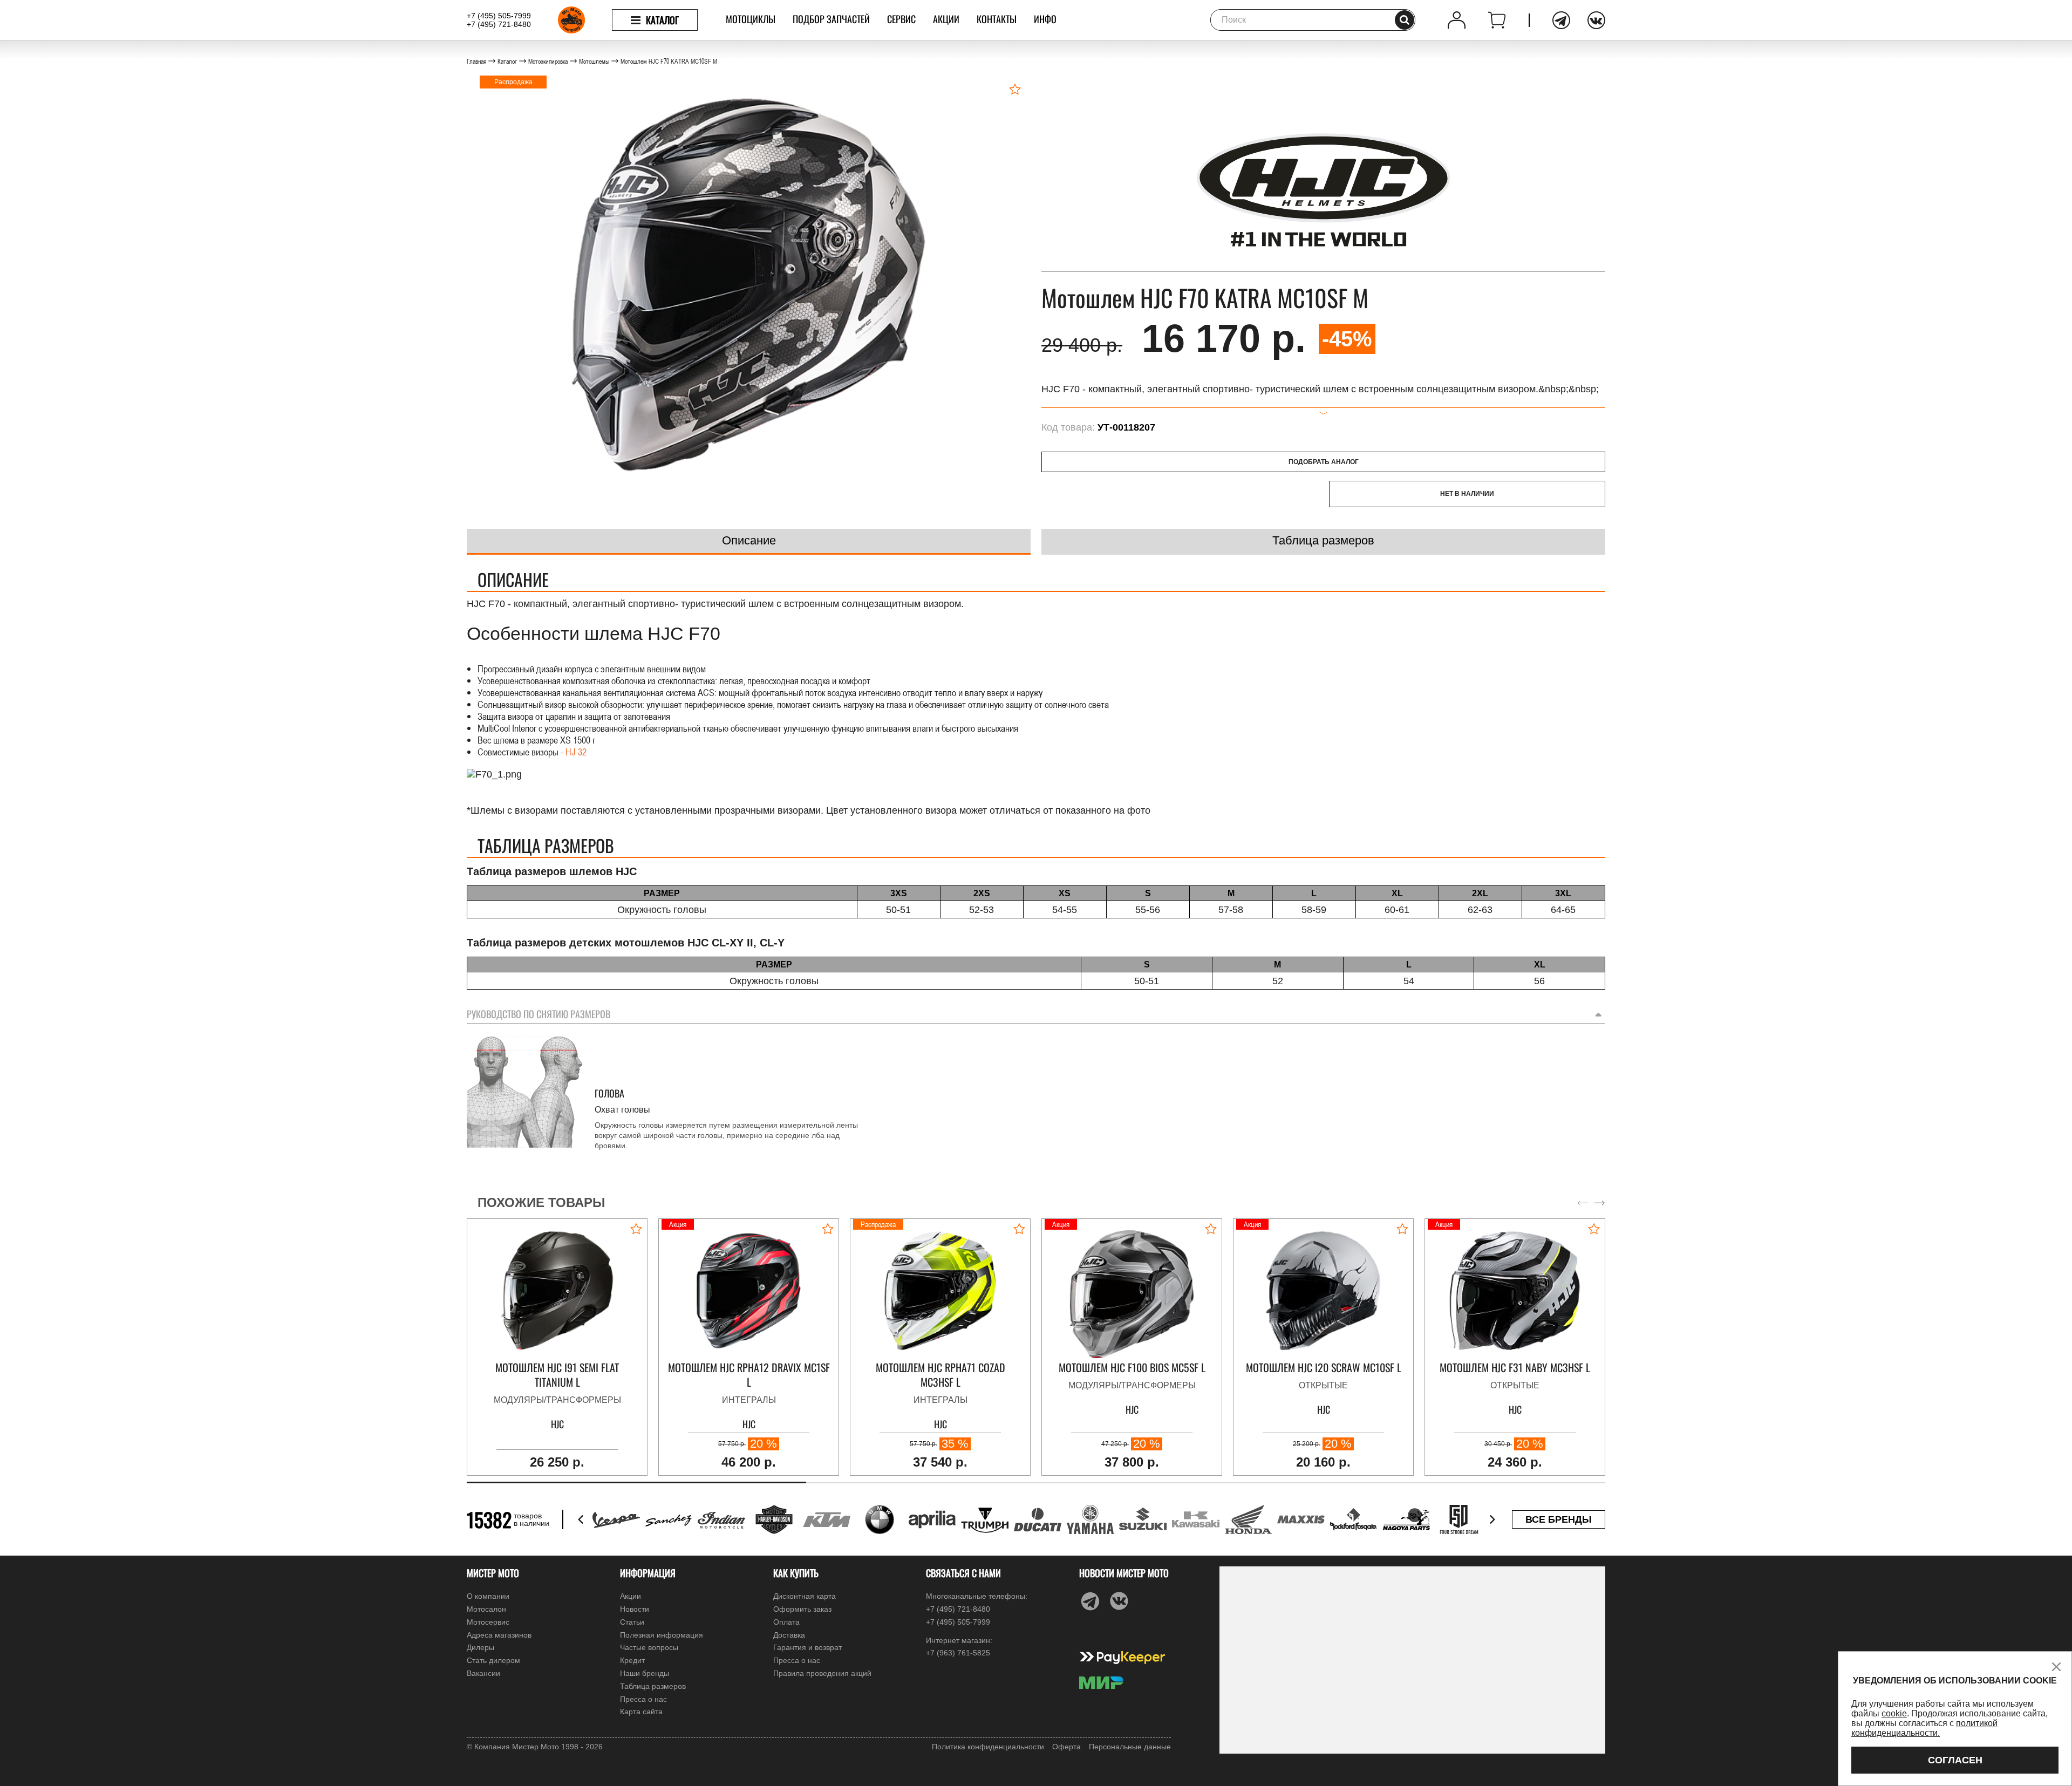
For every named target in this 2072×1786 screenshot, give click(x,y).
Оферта (1066, 1747)
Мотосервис (488, 1622)
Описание (749, 540)
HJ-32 (576, 752)
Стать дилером (493, 1660)
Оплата (786, 1622)
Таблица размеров (1323, 540)
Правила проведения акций (822, 1673)
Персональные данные (1130, 1747)
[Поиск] (1405, 20)
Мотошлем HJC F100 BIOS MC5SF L (1132, 1368)
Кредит (632, 1660)
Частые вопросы (649, 1647)
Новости (635, 1609)
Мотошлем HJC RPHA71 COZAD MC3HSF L (940, 1375)
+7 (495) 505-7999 (499, 16)
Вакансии (483, 1673)
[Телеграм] (1561, 20)
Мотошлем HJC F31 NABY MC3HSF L (1515, 1368)
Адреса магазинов (499, 1635)
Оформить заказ (802, 1609)
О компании (488, 1596)
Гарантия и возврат (807, 1647)
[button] (1600, 1203)
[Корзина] (1497, 20)
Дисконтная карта (805, 1596)
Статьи (632, 1622)
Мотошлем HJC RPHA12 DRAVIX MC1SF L (749, 1375)
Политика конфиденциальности (988, 1747)
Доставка (789, 1635)
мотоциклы (751, 19)
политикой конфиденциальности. (1924, 1728)
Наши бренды (645, 1673)
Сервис (901, 19)
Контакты (997, 19)
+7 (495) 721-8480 (499, 24)
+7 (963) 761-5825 (958, 1653)
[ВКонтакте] (1596, 20)
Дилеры (480, 1647)
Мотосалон (486, 1609)
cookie (1894, 1713)
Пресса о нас (643, 1699)
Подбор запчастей (831, 19)
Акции (946, 19)
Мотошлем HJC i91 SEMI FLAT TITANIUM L (557, 1375)
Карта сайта (641, 1712)
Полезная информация (662, 1635)
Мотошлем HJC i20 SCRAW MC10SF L (1324, 1368)
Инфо (1045, 19)
